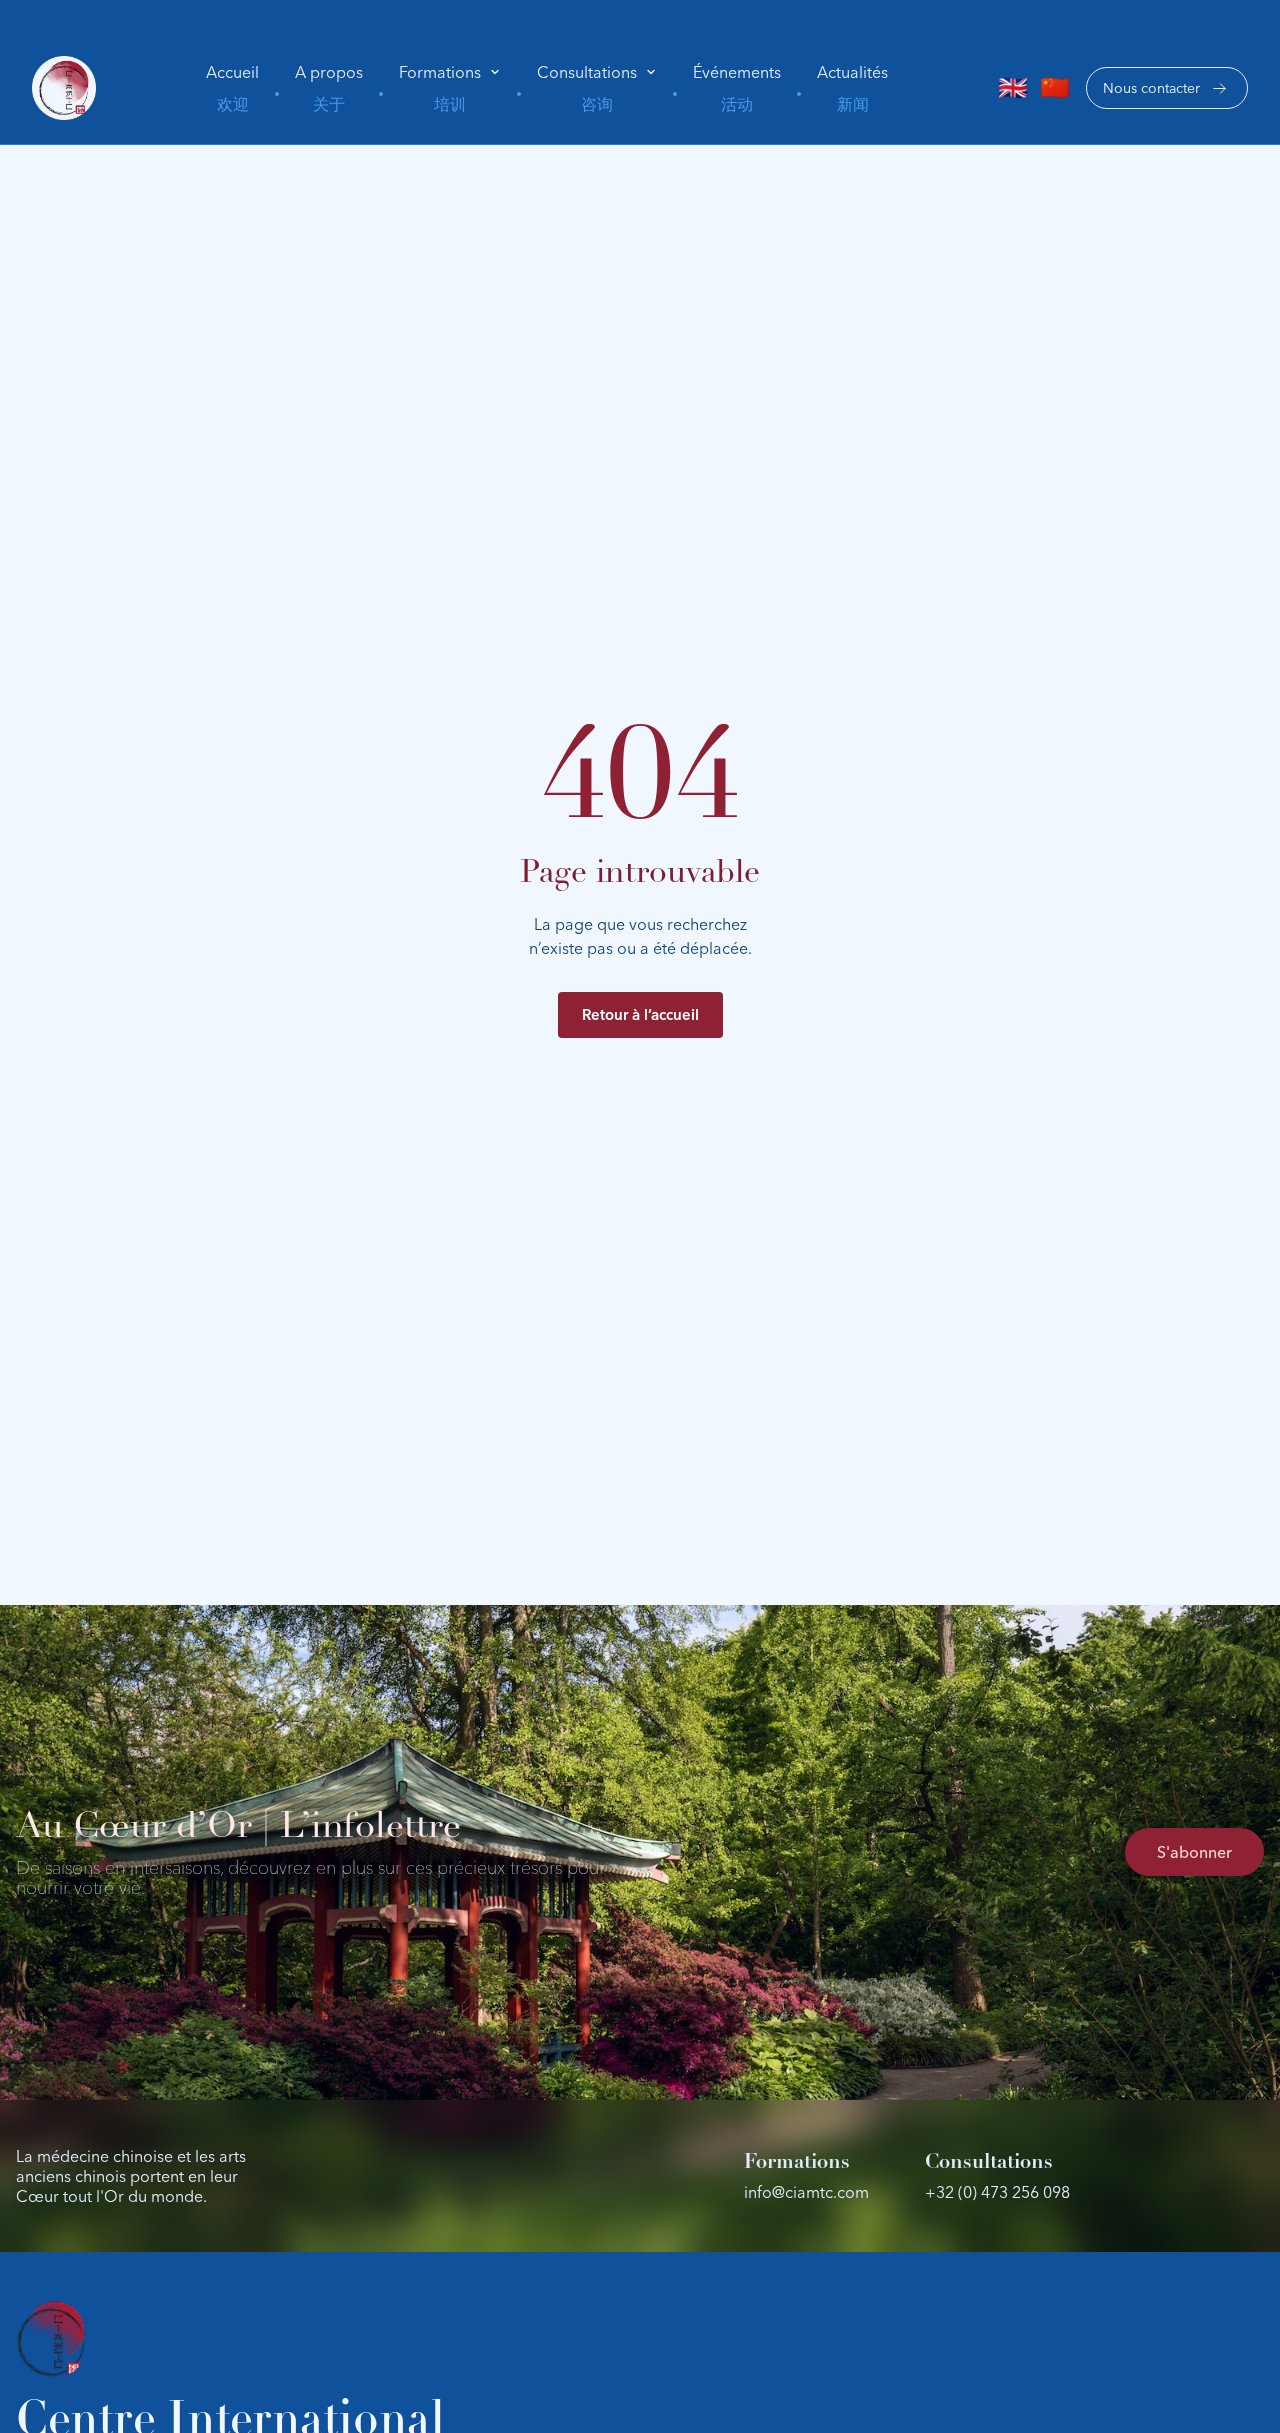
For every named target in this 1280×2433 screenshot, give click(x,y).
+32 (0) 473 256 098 (997, 2192)
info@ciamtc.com (806, 2192)
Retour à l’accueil (640, 1014)
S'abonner (1194, 1852)
